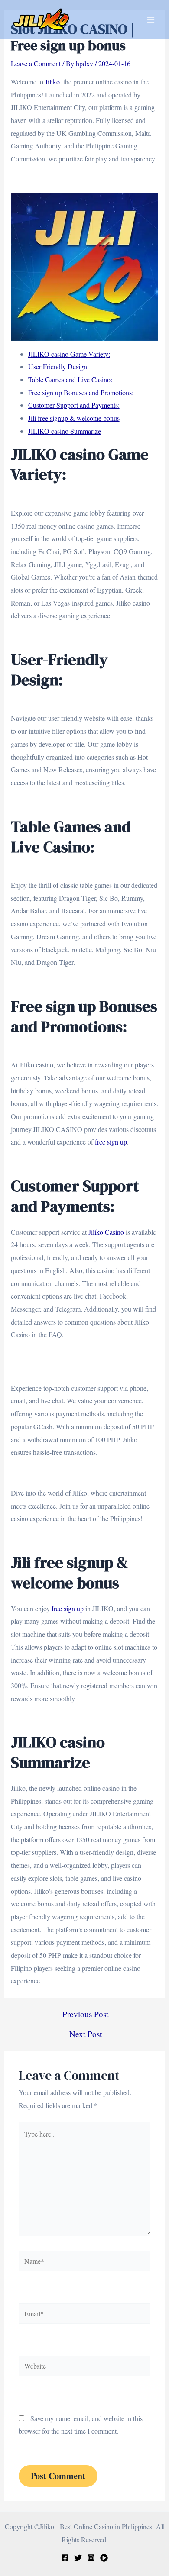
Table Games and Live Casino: (70, 379)
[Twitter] (78, 2558)
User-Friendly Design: (58, 366)
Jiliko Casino (106, 1232)
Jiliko (52, 82)
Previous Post (85, 2014)
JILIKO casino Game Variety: (69, 354)
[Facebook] (65, 2558)
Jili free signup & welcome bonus (74, 418)
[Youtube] (104, 2558)
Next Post (86, 2034)
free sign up (111, 1142)
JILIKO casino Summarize (65, 431)
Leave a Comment (36, 63)
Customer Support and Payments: (74, 405)
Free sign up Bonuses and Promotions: (81, 392)
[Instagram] (91, 2558)
